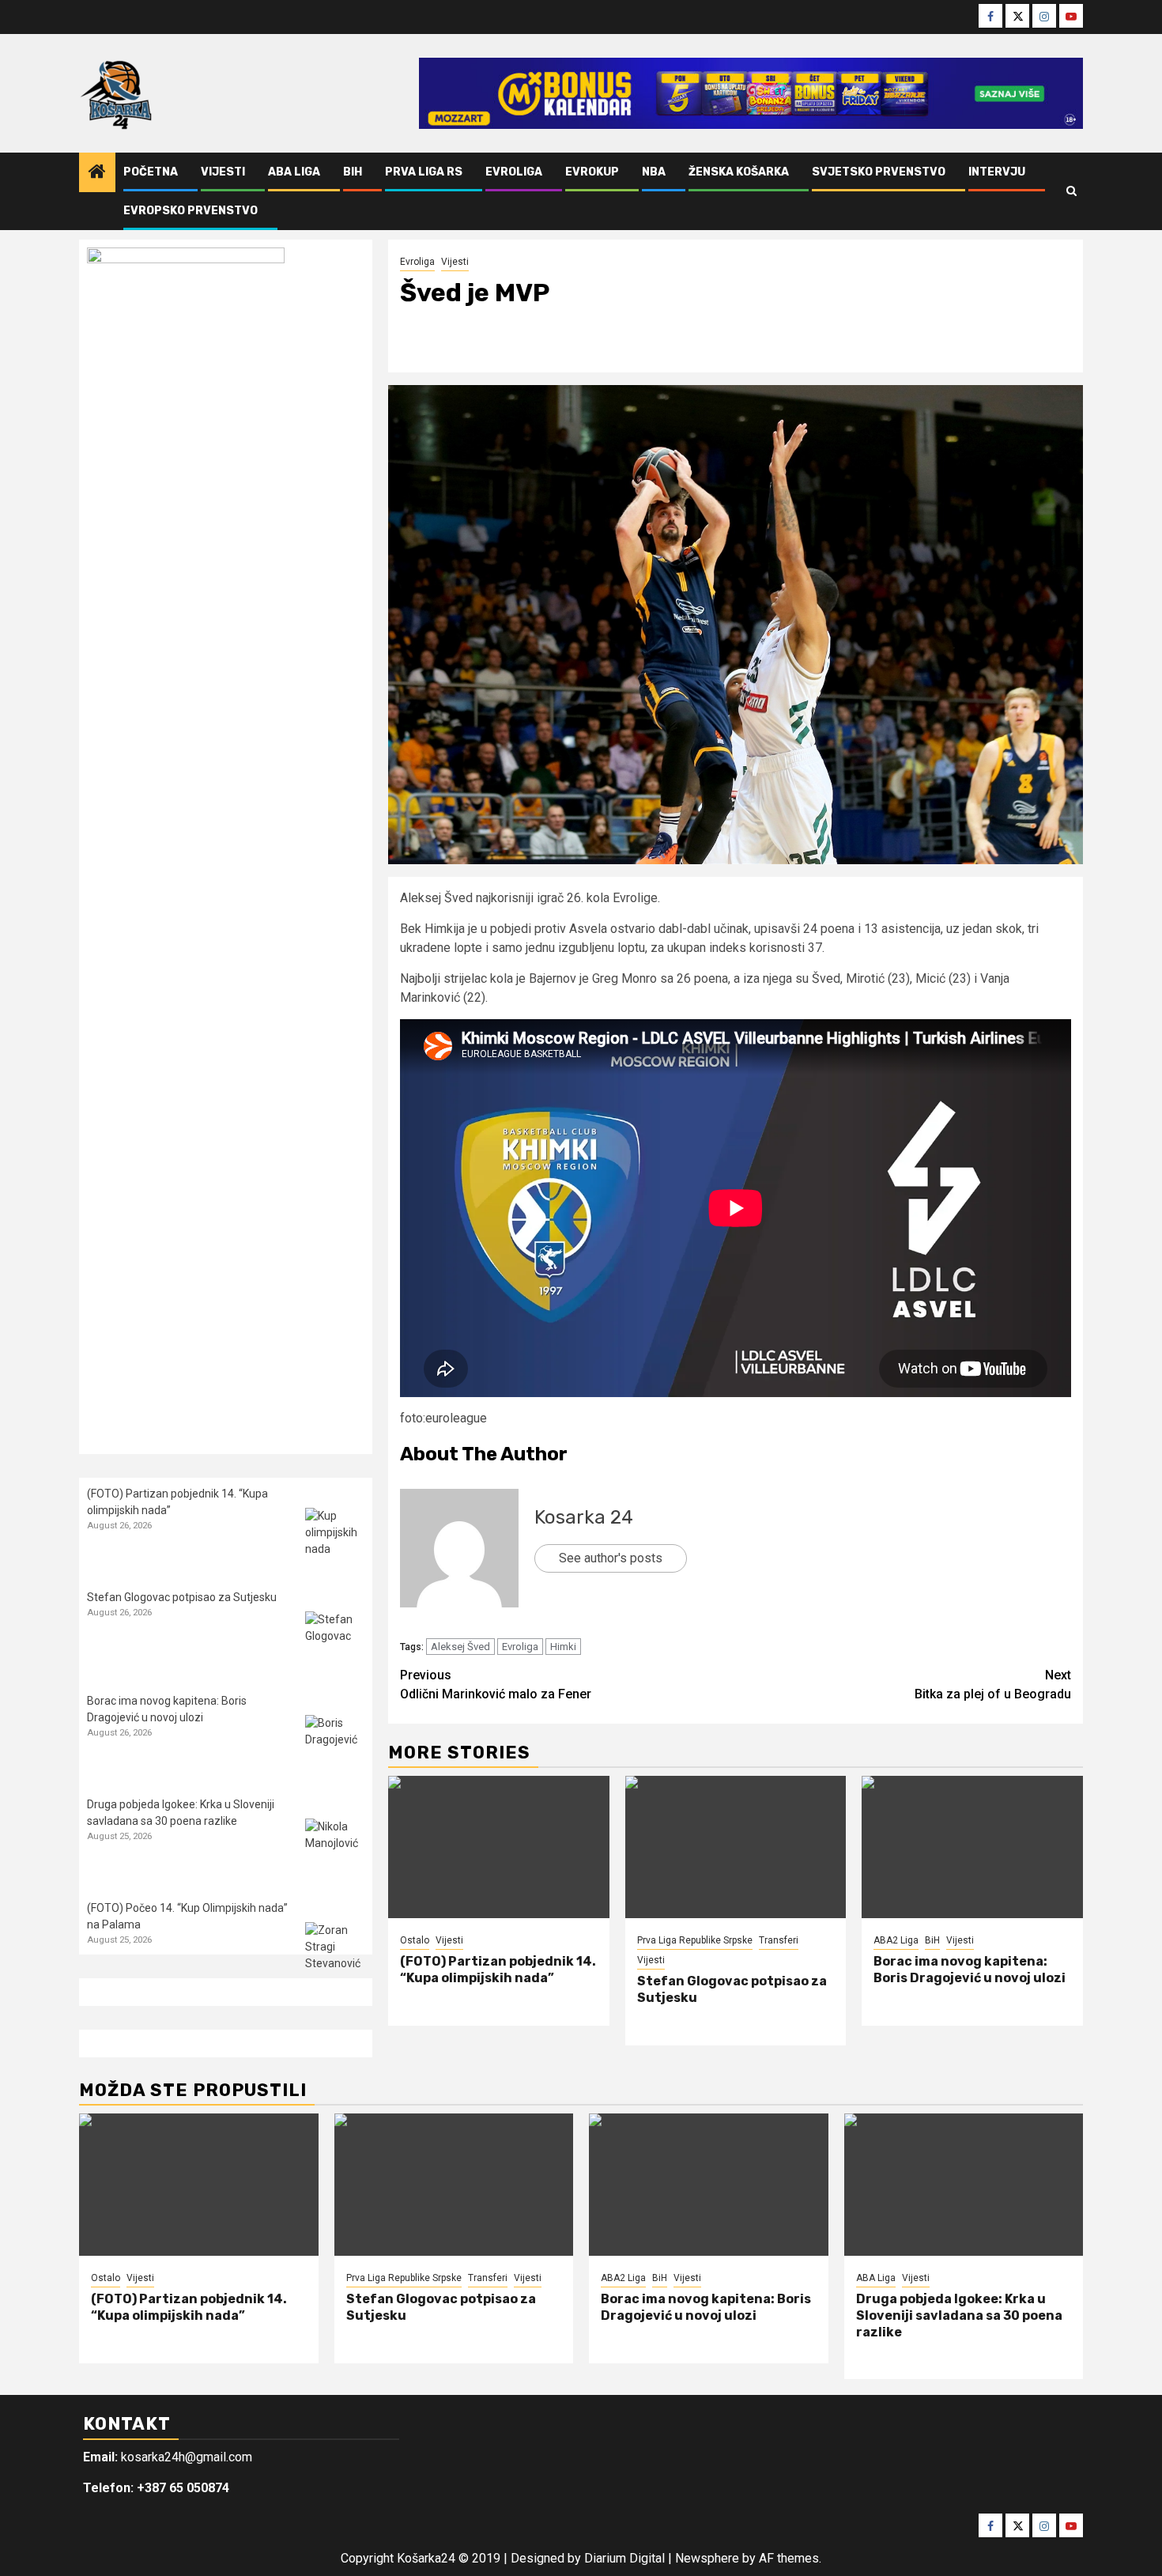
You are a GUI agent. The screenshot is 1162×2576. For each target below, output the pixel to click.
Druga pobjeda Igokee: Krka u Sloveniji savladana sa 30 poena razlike (959, 2315)
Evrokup (592, 172)
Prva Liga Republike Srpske (695, 1940)
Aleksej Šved (460, 1647)
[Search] (1071, 191)
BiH (353, 172)
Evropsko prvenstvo (191, 211)
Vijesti (223, 172)
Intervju (997, 172)
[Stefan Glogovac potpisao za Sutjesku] (736, 1847)
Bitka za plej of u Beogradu (993, 1685)
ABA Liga (294, 172)
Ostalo (415, 1940)
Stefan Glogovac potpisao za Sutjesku (182, 1597)
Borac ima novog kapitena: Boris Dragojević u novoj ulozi (970, 1970)
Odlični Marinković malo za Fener (496, 1685)
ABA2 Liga (896, 1940)
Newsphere (707, 2558)
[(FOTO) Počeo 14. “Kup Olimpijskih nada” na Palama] (335, 1952)
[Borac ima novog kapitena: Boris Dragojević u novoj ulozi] (972, 1847)
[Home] (97, 173)
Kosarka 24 (584, 1517)
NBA (654, 172)
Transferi (779, 1940)
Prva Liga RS (424, 172)
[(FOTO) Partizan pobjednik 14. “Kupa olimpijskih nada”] (499, 1847)
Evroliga (514, 172)
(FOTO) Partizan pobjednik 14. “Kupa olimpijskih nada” (498, 1970)
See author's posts (611, 1558)
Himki (563, 1647)
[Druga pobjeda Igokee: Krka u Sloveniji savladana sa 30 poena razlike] (335, 1848)
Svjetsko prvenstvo (879, 172)
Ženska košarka (739, 172)
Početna (151, 172)
